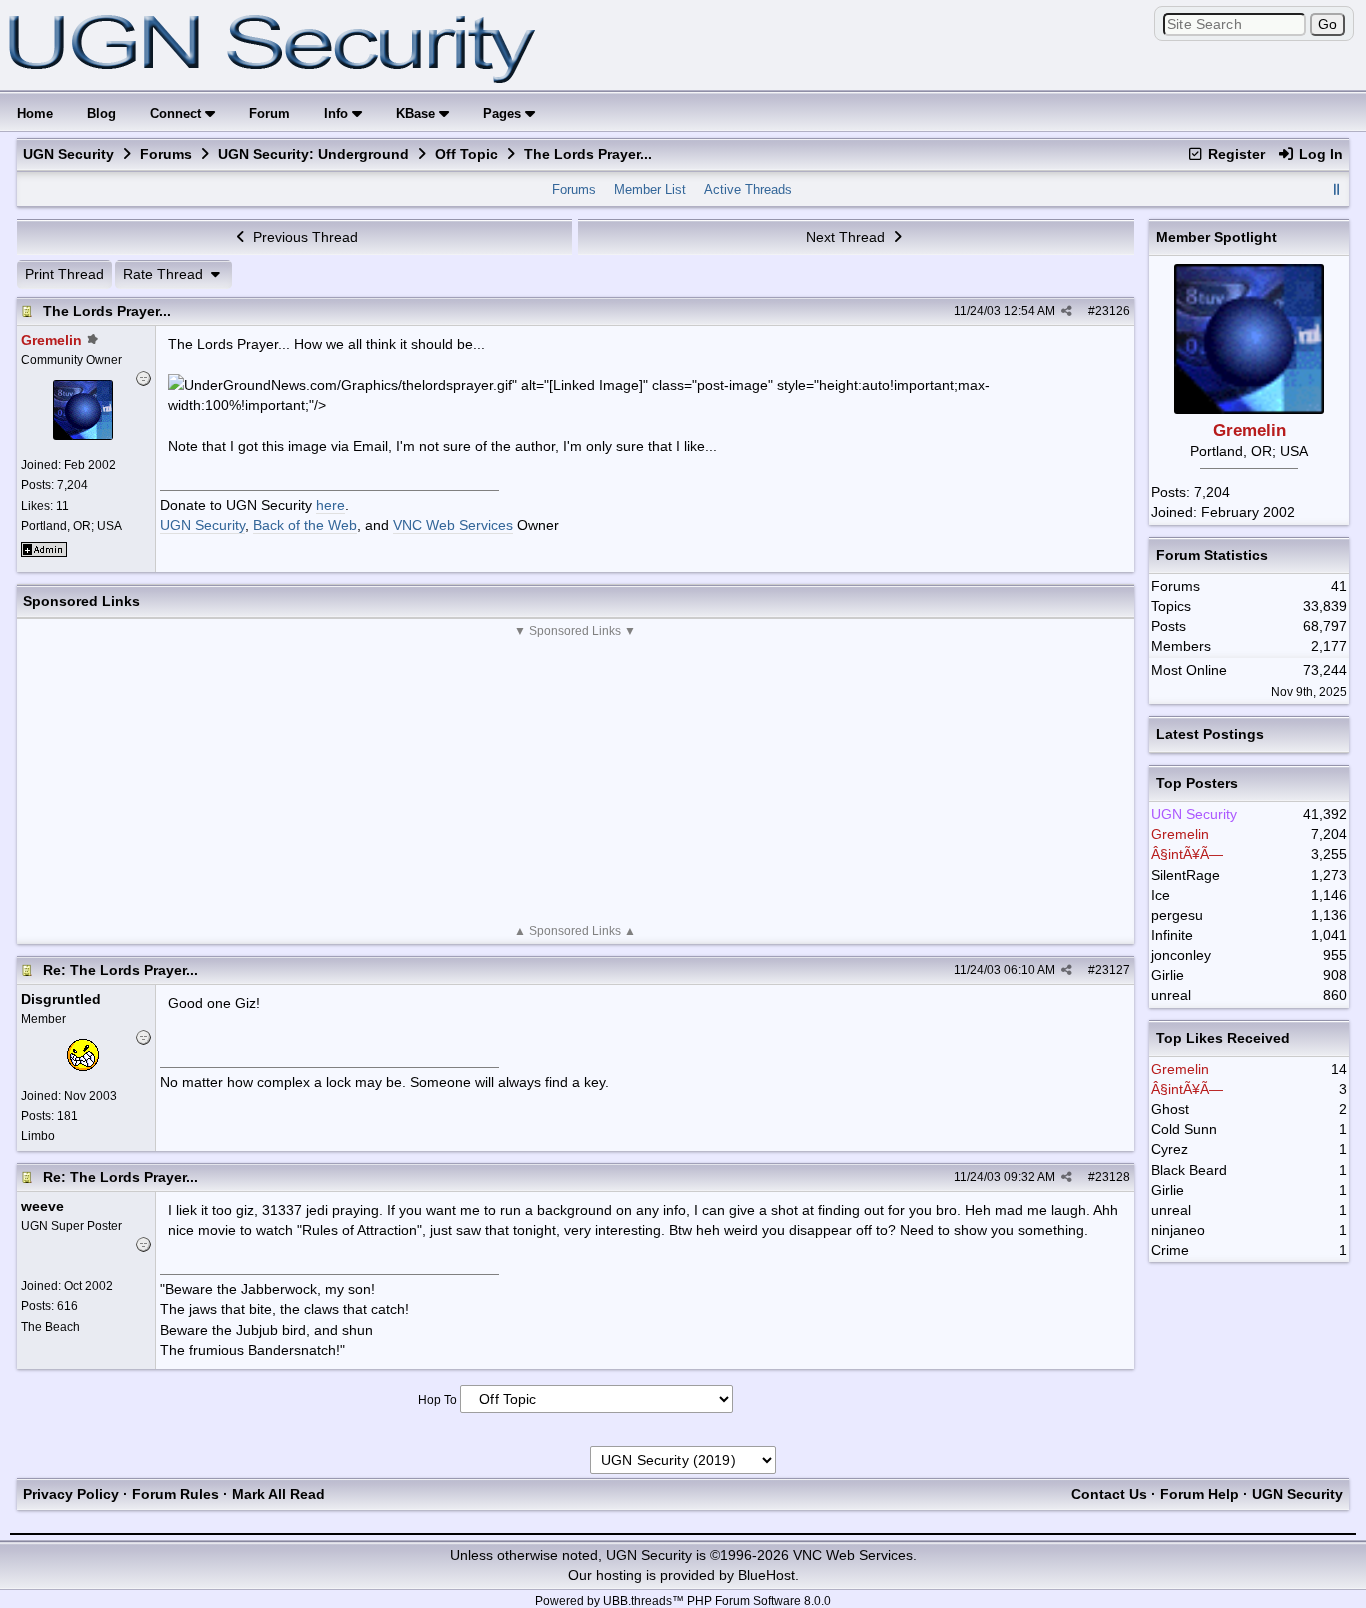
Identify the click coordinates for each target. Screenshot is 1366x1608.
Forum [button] (269, 113)
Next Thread (847, 237)
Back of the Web (305, 525)
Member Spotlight (1216, 237)
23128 (1112, 1177)
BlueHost (766, 1575)
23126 (1112, 311)
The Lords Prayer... (107, 311)
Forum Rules (175, 1494)
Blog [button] (101, 113)
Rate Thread (165, 274)
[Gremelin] (83, 435)
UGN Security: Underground (313, 154)
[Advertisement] (575, 781)
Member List (650, 189)
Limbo (38, 1136)
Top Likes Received (1223, 1038)
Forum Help (1199, 1494)
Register (1234, 154)
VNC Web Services (453, 525)
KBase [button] (417, 113)
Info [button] (338, 113)
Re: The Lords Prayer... (120, 970)
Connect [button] (177, 113)
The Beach (50, 1327)
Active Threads (748, 189)
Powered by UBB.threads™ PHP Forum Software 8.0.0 (683, 1601)
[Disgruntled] (83, 1066)
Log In (1319, 154)
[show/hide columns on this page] (1336, 189)
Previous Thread (303, 237)
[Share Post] (1066, 311)
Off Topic (466, 154)
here (330, 505)
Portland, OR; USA (71, 526)
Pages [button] (504, 113)
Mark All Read (278, 1494)
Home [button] (35, 113)
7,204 (1212, 492)
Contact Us (1109, 1494)
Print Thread (64, 274)
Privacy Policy (71, 1494)
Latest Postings (1210, 734)
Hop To (437, 1400)
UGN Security (68, 154)
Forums (166, 154)
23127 (1112, 970)
